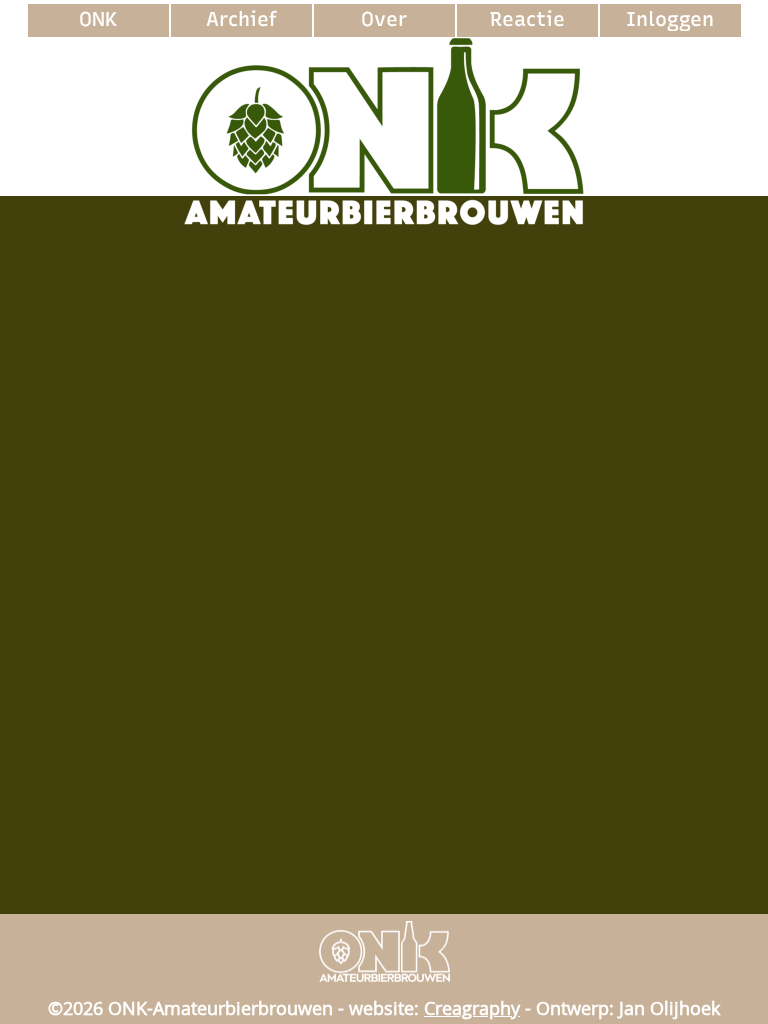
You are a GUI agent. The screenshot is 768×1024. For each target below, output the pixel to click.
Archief (241, 19)
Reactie (527, 19)
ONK (98, 19)
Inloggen (670, 19)
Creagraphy (472, 1008)
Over (384, 19)
